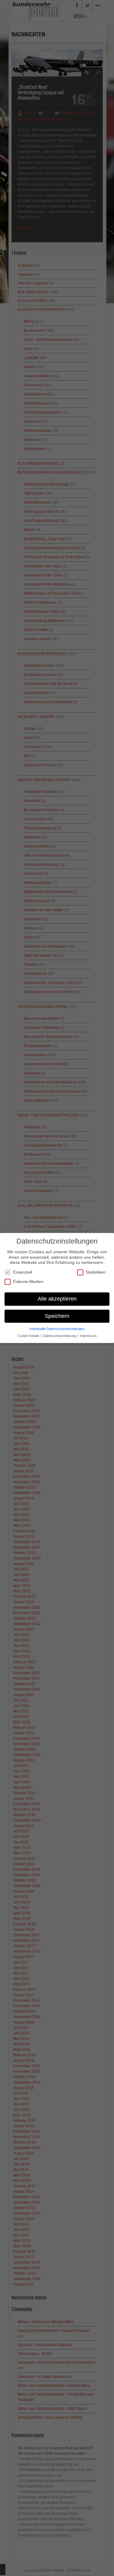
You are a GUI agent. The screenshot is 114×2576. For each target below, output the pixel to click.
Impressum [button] (88, 1336)
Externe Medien (28, 1281)
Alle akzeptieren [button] (57, 1299)
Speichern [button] (57, 1316)
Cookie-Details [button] (29, 1336)
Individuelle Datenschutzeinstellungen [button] (57, 1329)
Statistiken (96, 1272)
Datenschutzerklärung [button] (60, 1336)
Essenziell (23, 1272)
